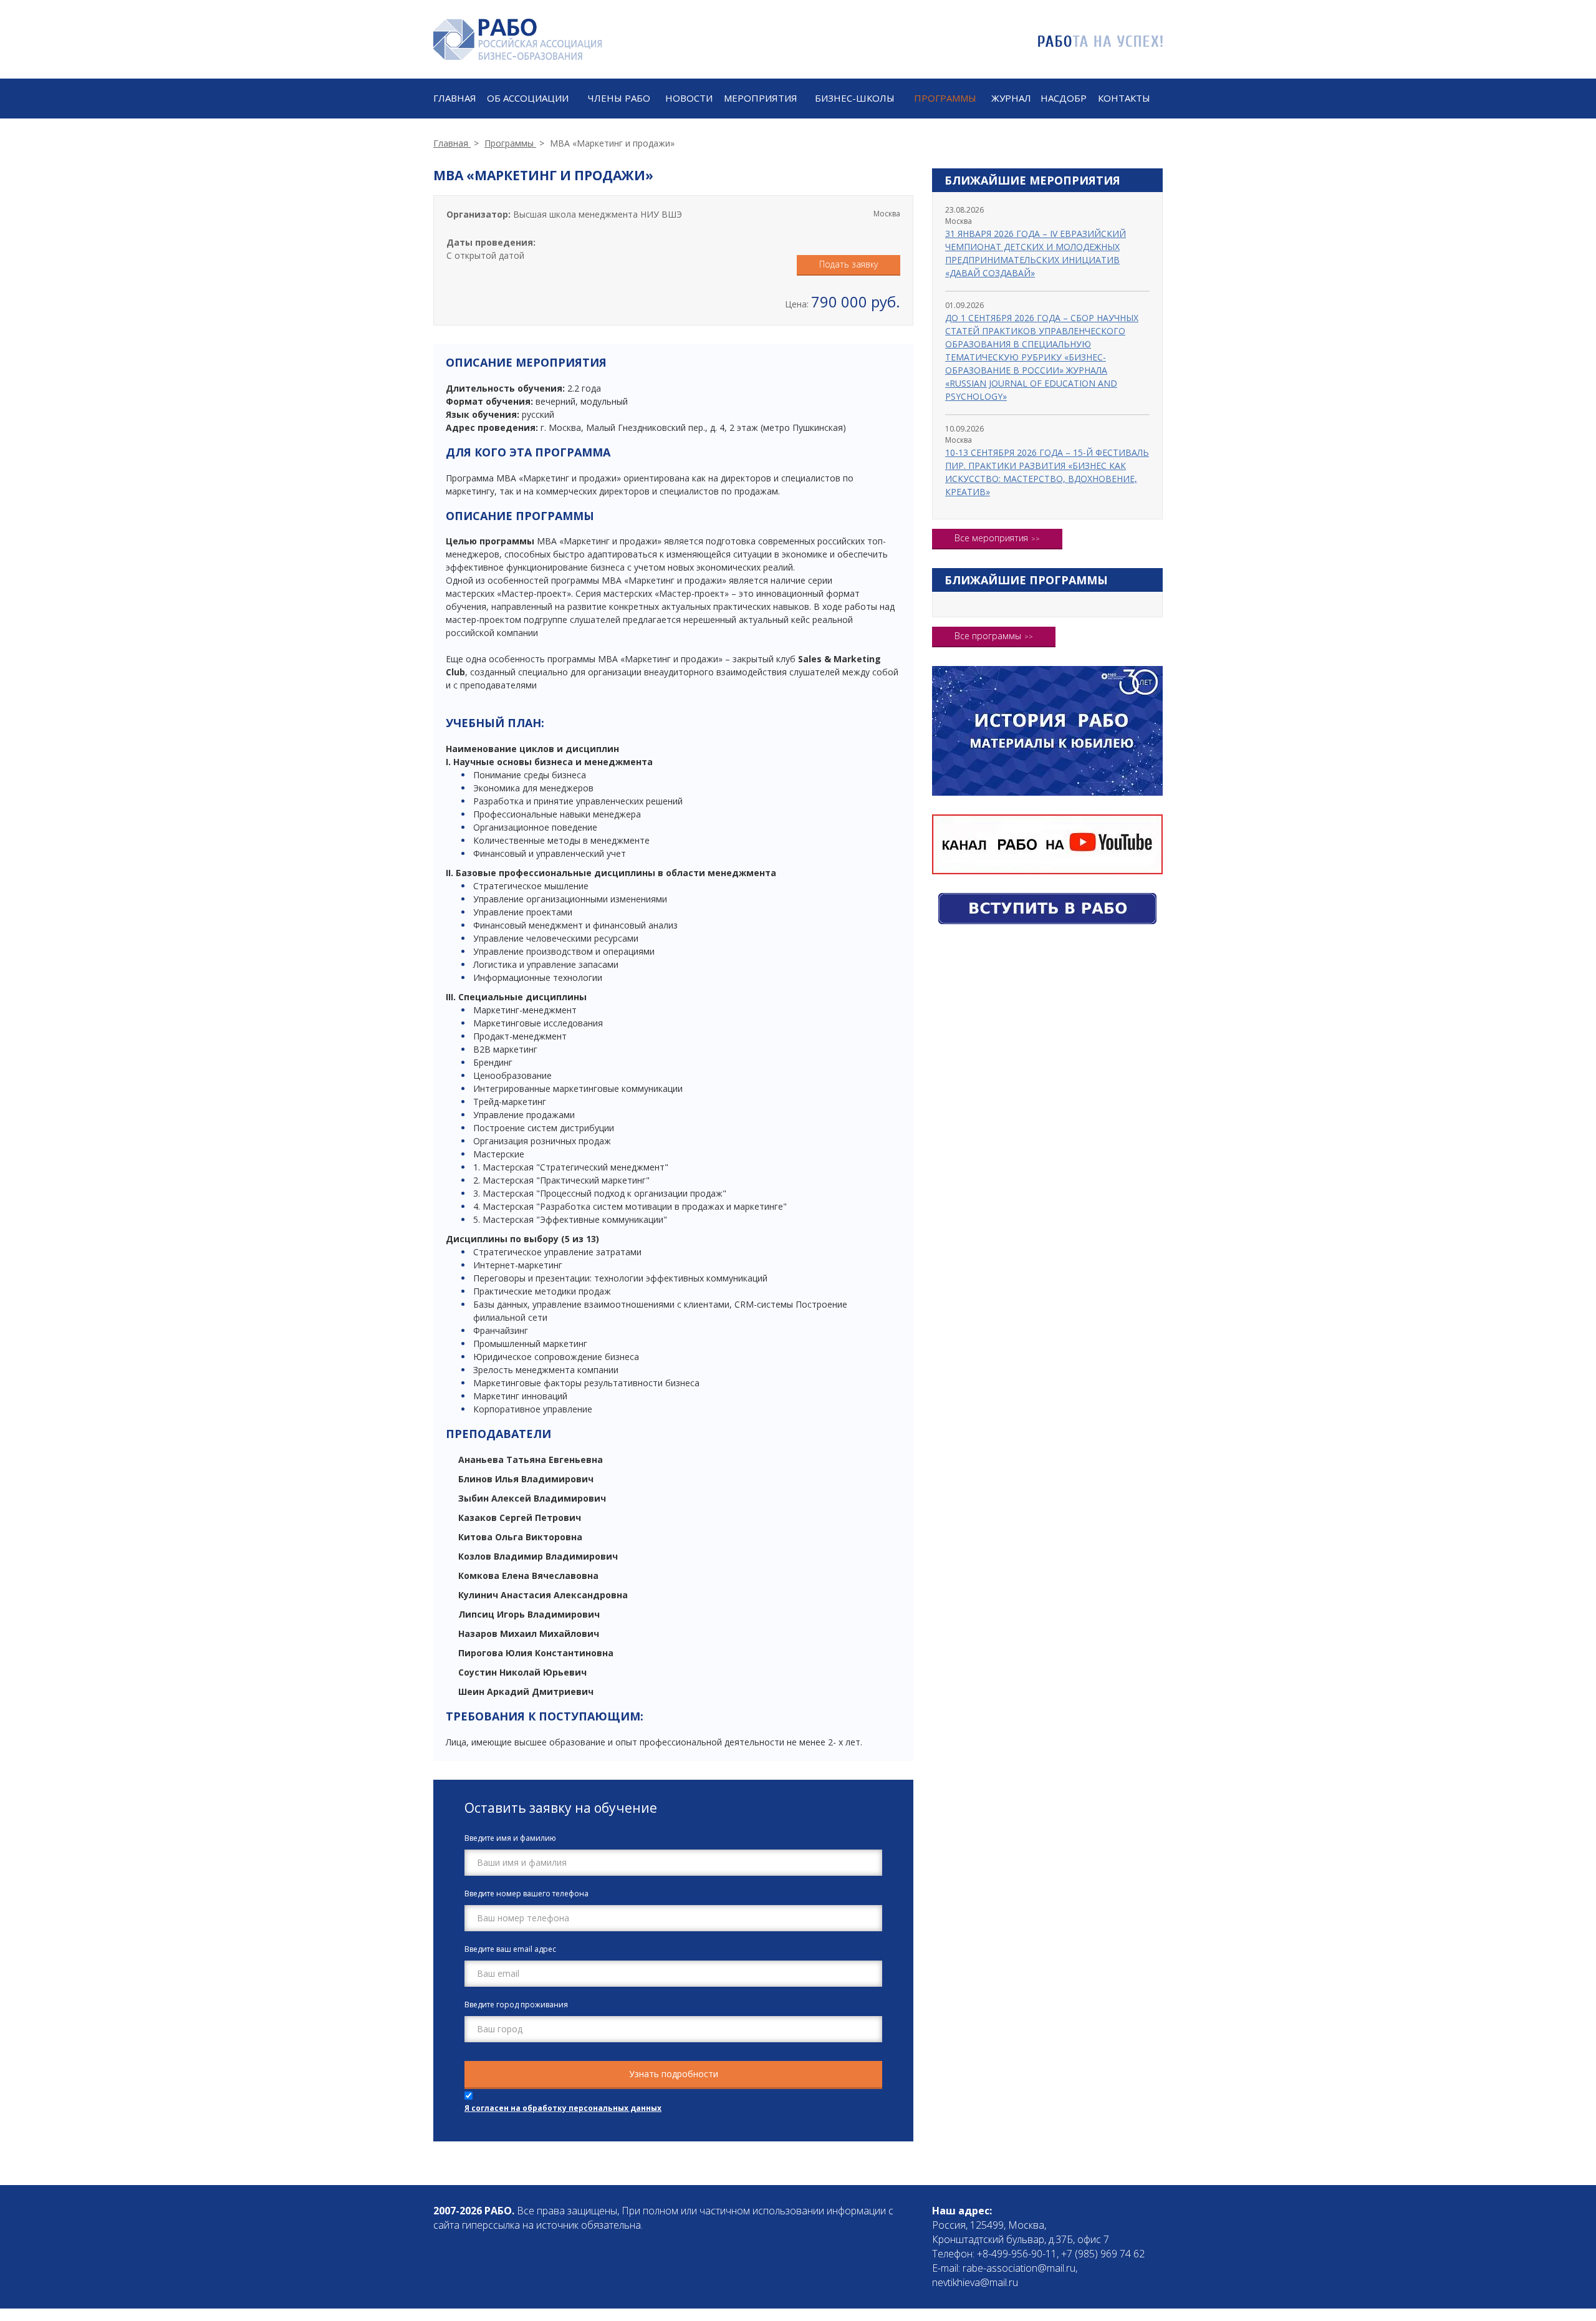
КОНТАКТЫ (1124, 98)
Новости (689, 98)
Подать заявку (848, 264)
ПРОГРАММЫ (945, 98)
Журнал (1011, 98)
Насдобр (1064, 98)
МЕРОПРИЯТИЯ (761, 98)
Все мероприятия (991, 538)
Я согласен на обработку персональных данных (563, 2108)
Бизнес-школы (855, 98)
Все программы (988, 636)
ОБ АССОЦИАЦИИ (528, 98)
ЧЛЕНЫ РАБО (619, 98)
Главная (455, 98)
